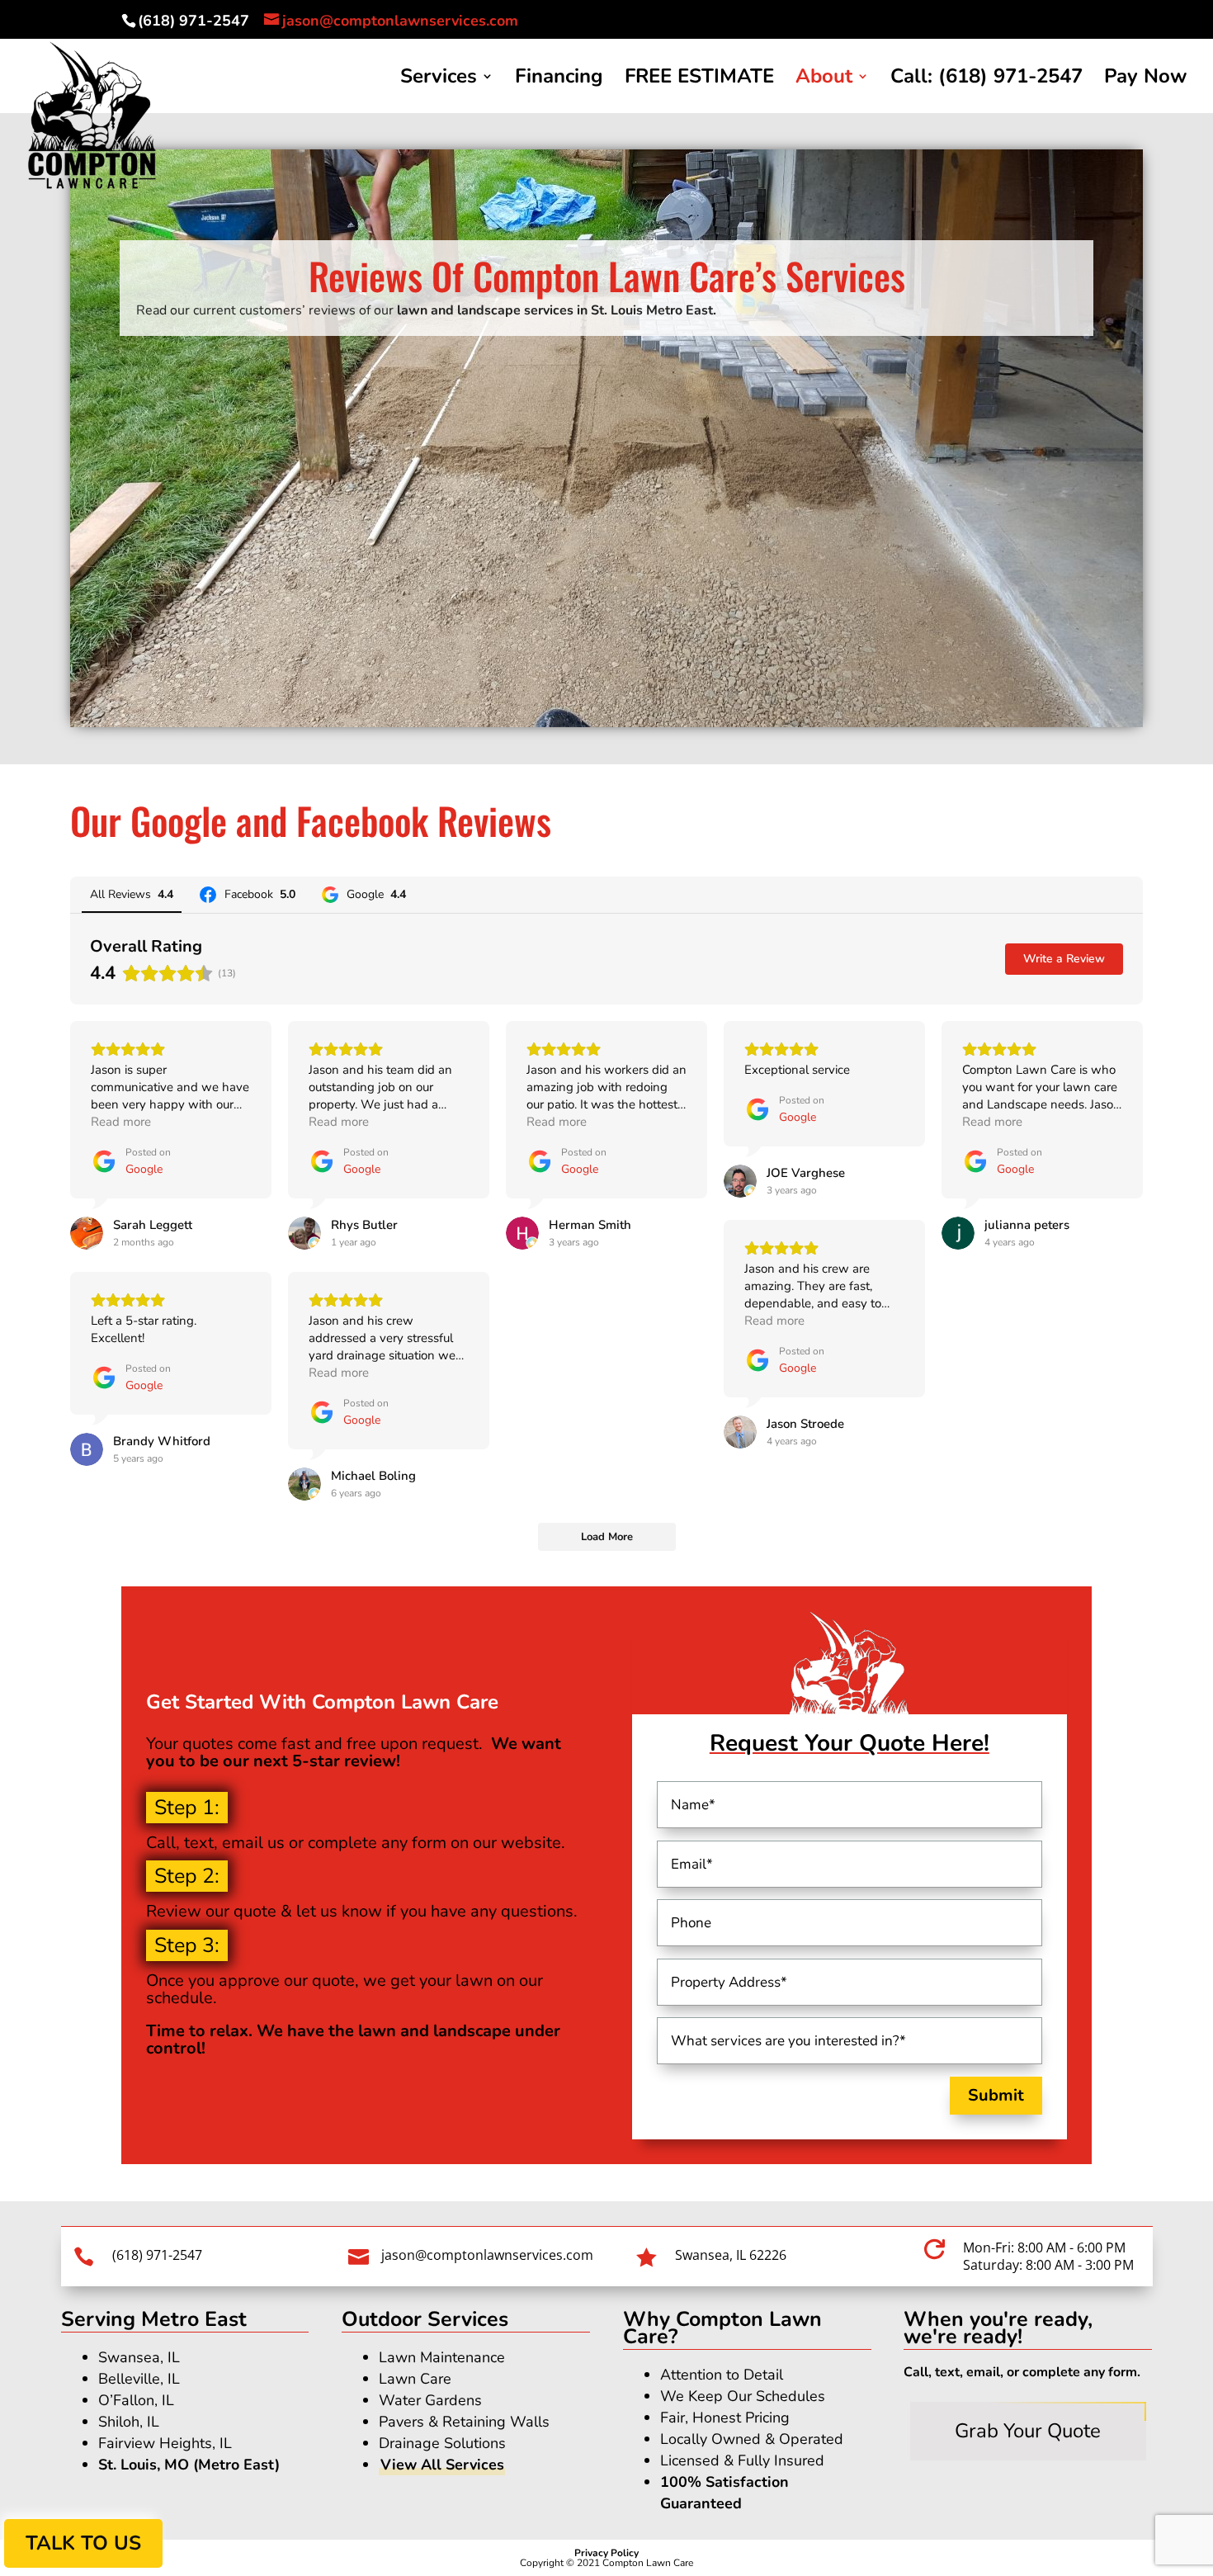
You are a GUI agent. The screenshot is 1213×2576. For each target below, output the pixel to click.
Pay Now (1145, 80)
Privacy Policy (606, 2553)
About (824, 80)
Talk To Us (83, 2543)
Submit (996, 2095)
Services (439, 80)
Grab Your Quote (1028, 2431)
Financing (559, 80)
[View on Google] (87, 1233)
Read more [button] (121, 1122)
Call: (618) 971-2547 (986, 80)
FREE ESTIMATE (699, 80)
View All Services (442, 2465)
